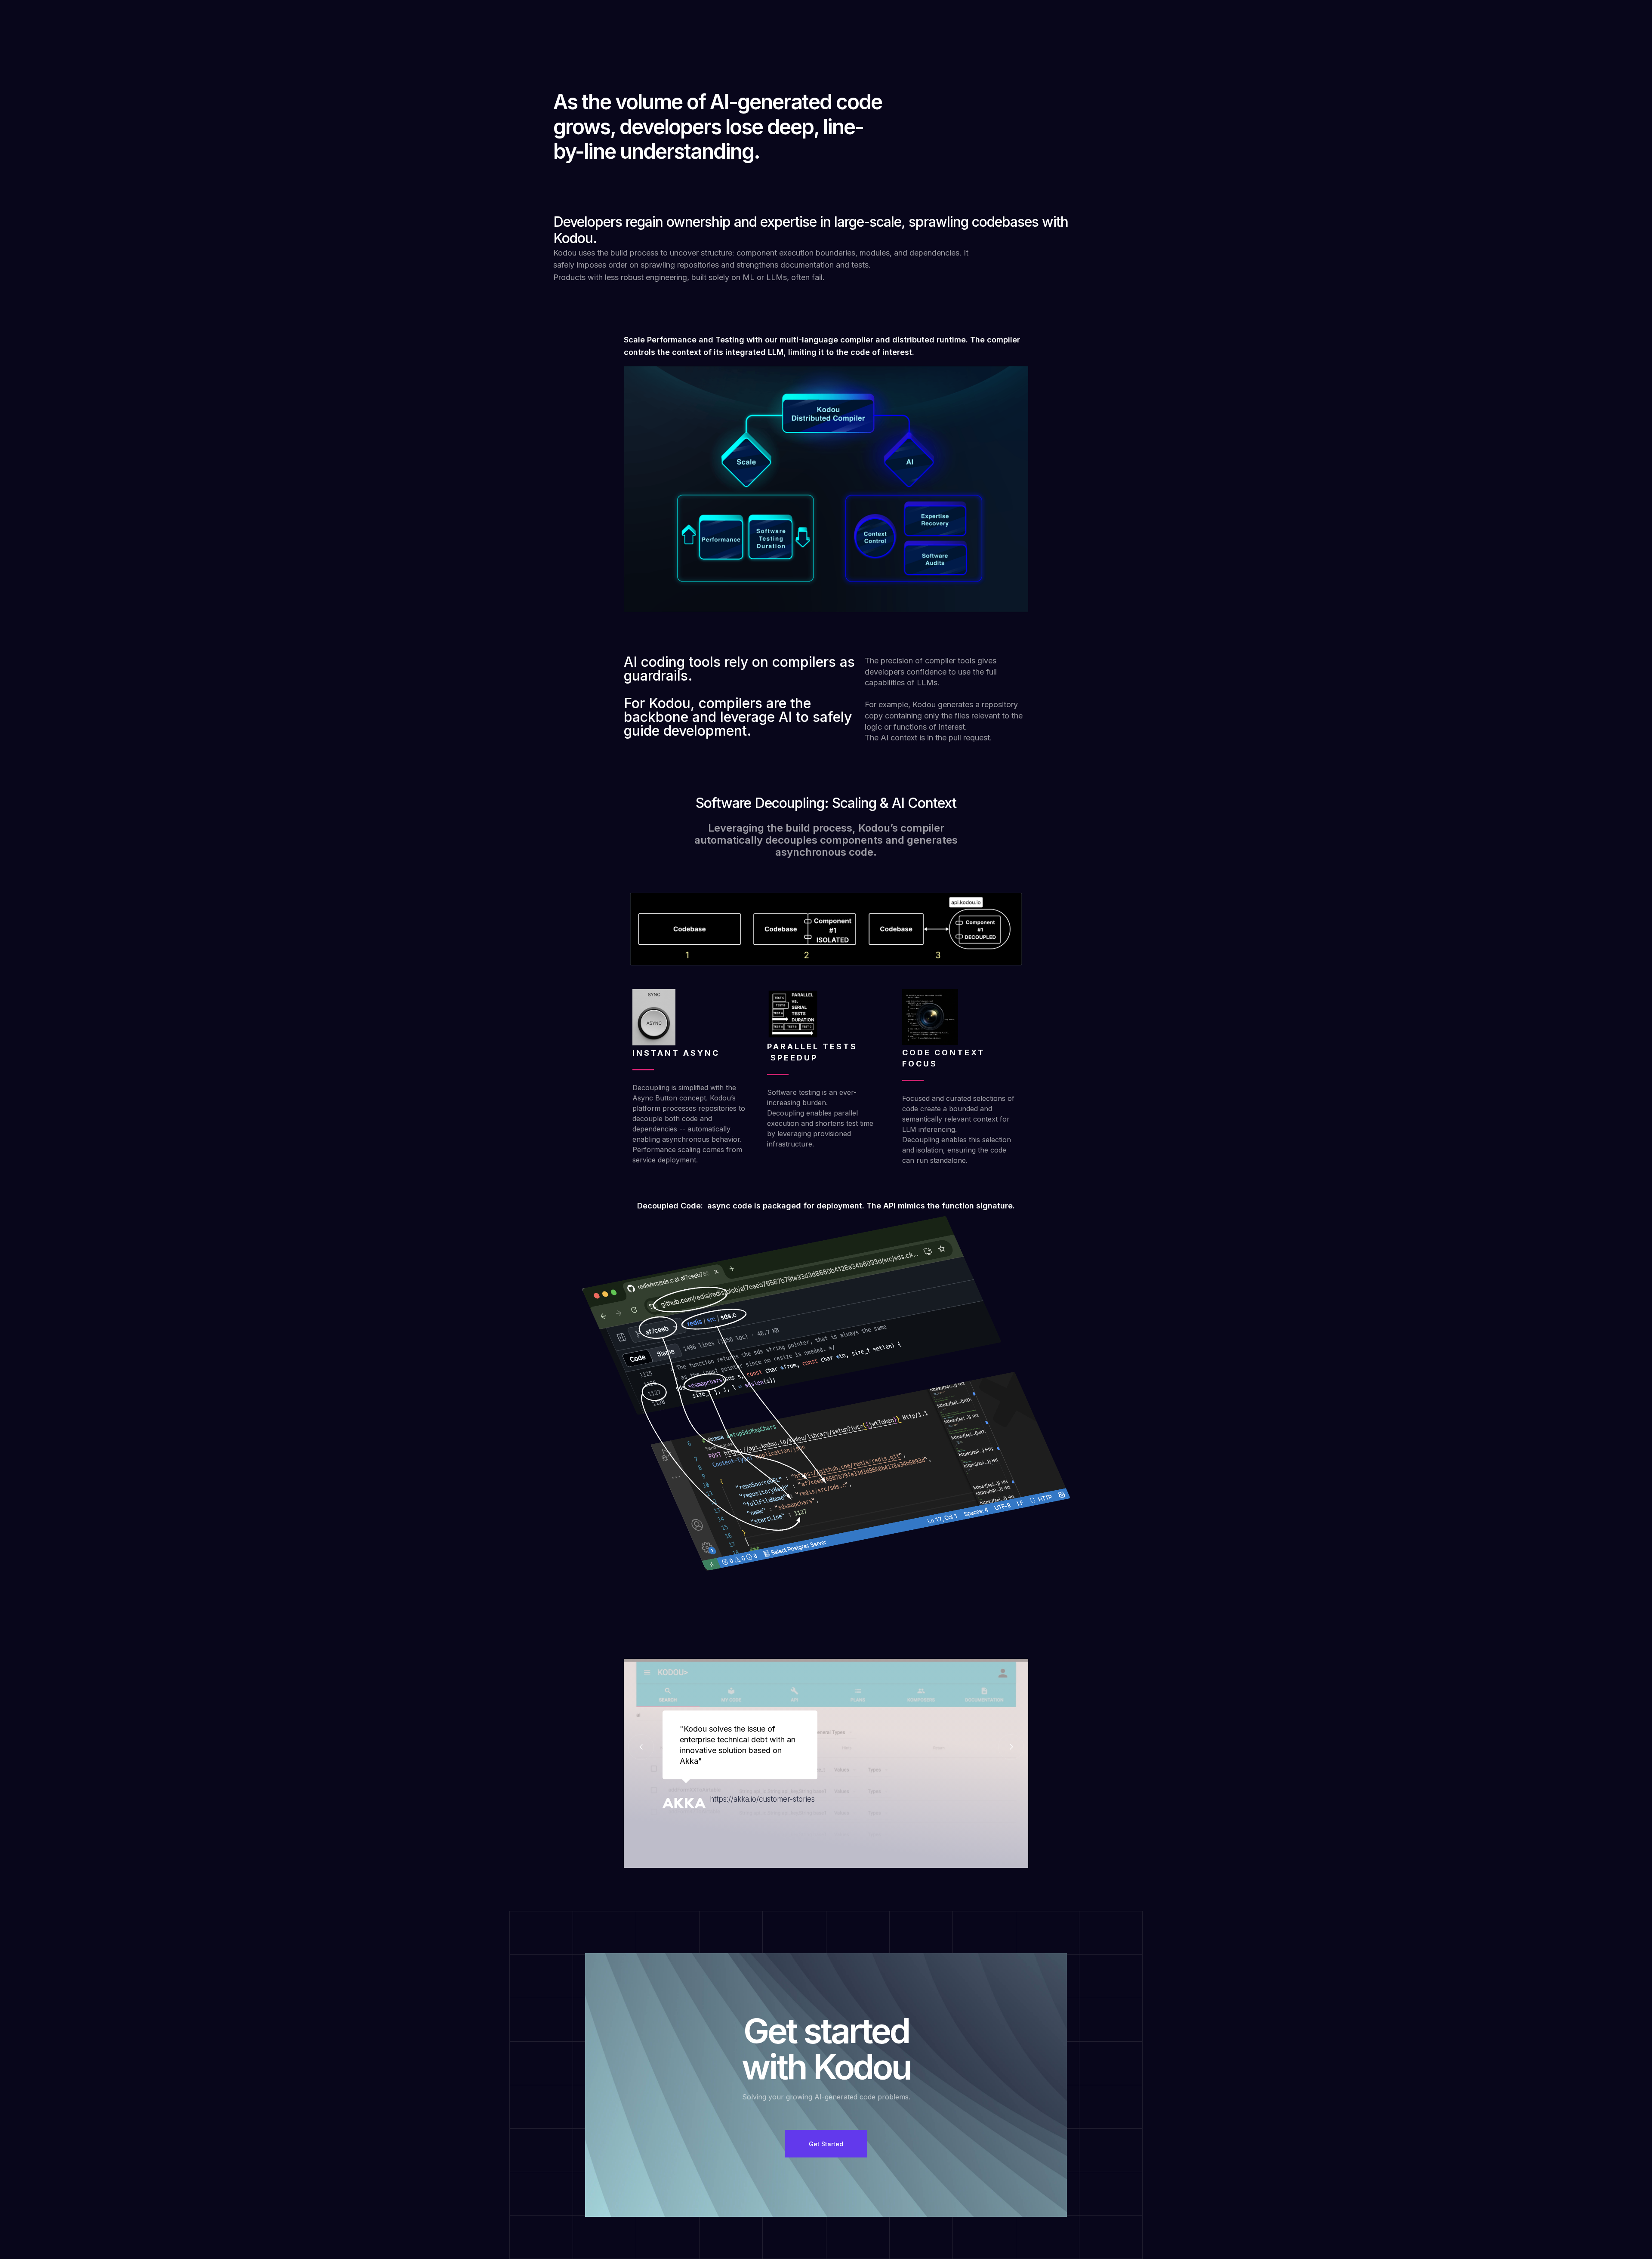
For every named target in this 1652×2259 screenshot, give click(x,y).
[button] (641, 1747)
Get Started (826, 2144)
